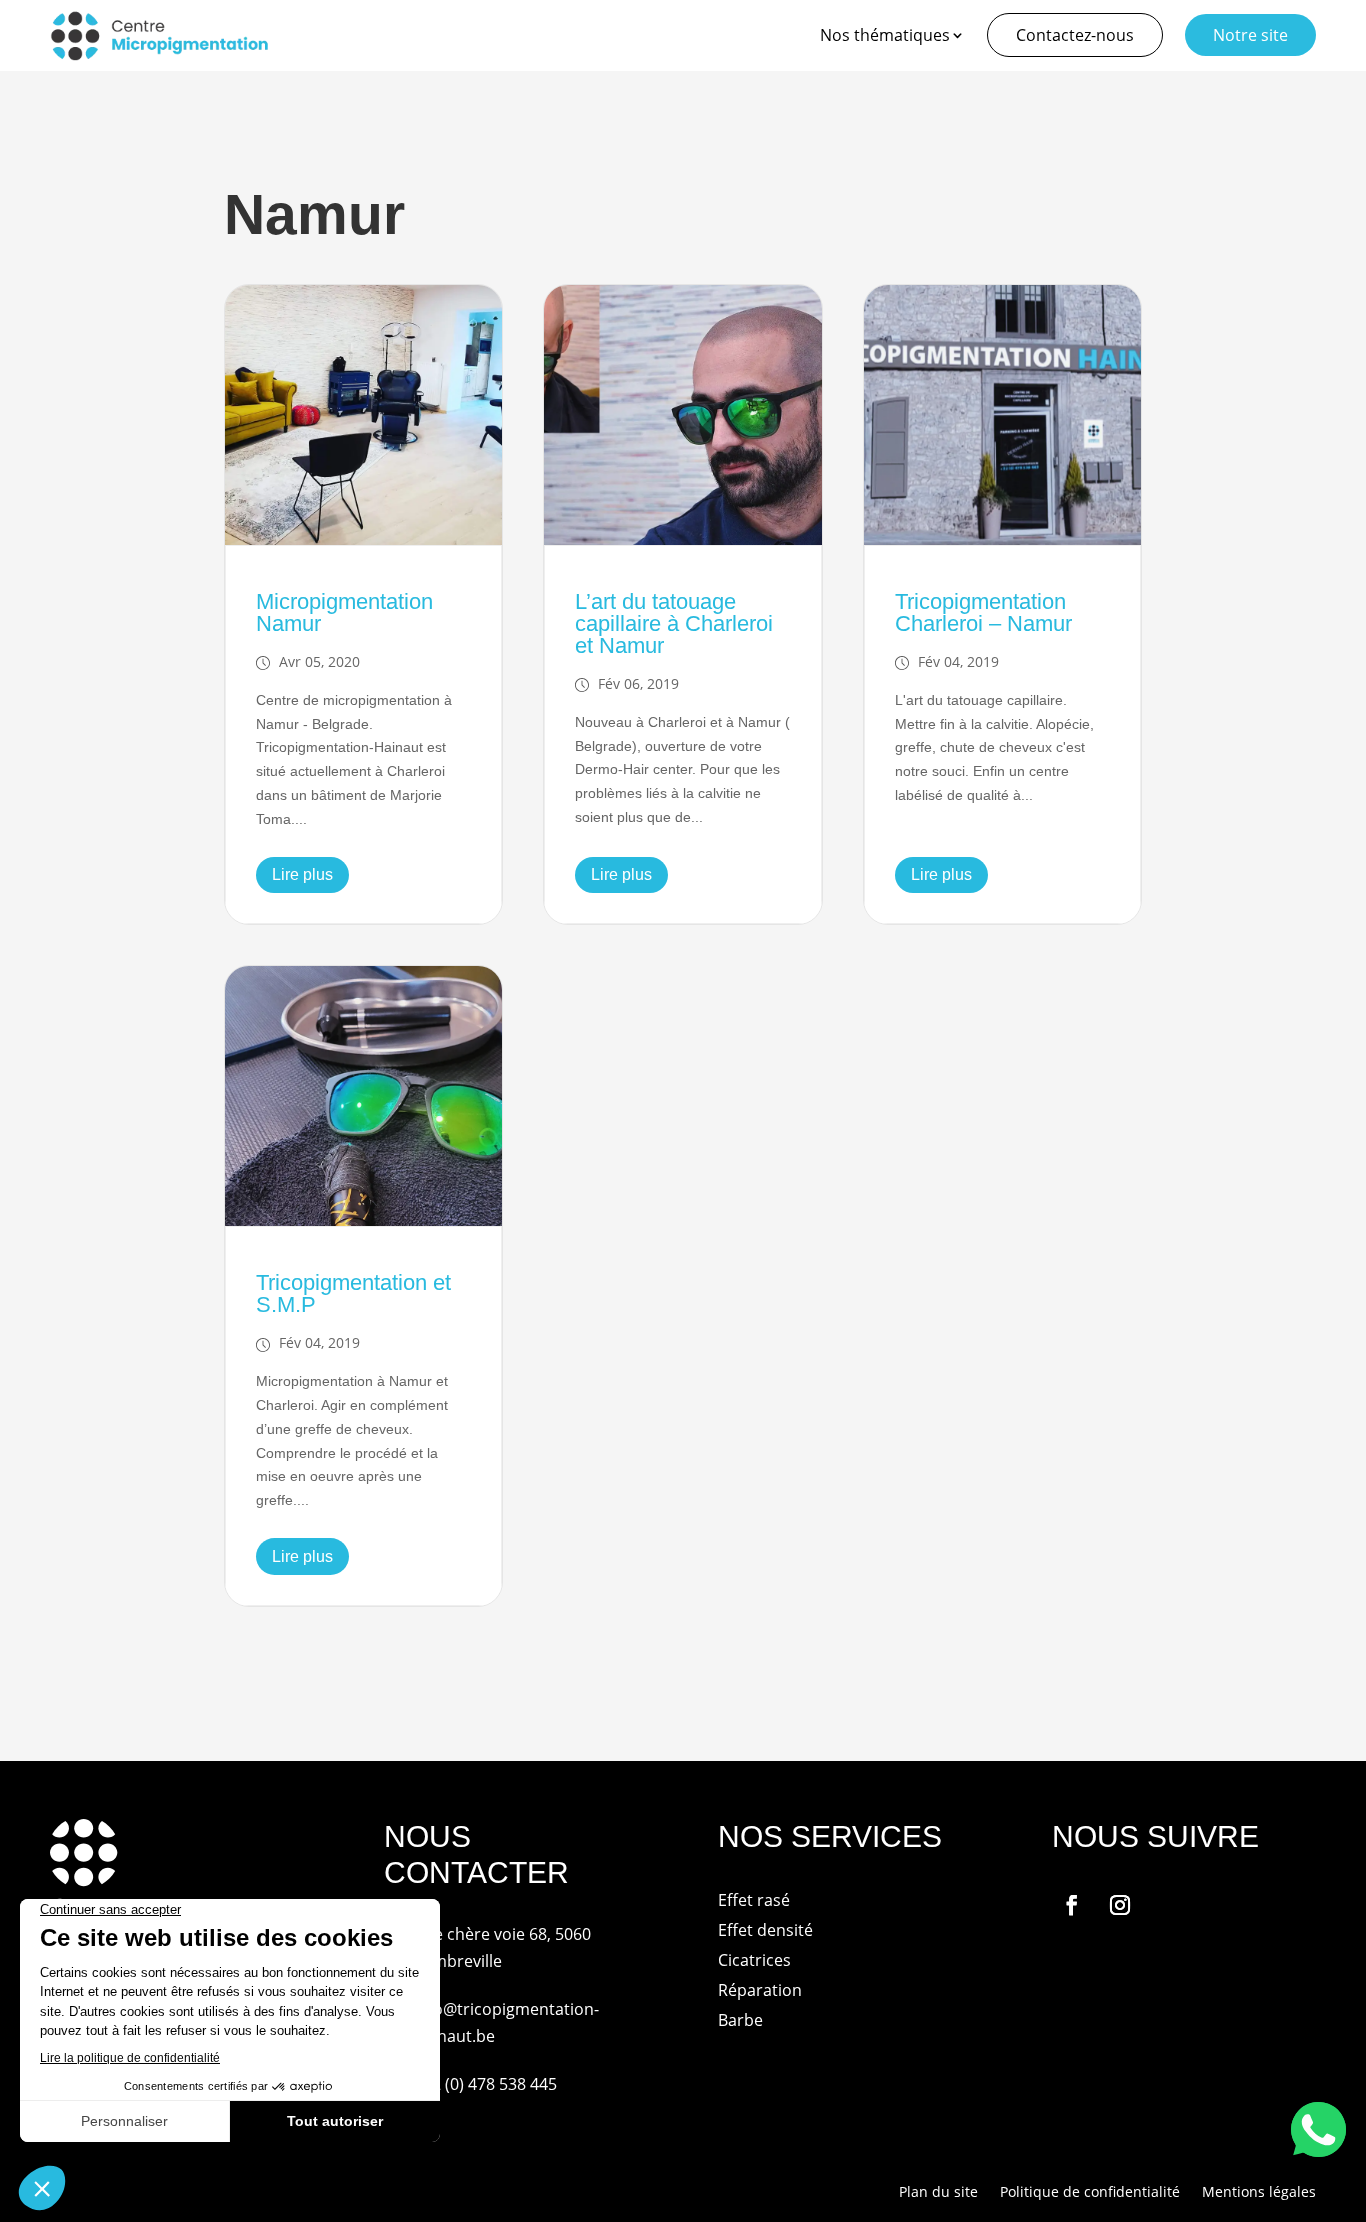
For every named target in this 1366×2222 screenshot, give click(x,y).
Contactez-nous (1075, 35)
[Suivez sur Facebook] (1072, 1905)
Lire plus (302, 874)
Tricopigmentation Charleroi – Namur (983, 612)
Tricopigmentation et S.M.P (353, 1293)
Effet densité (765, 1932)
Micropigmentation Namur (344, 612)
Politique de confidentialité (1090, 2193)
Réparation (760, 1992)
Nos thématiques (885, 35)
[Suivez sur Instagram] (1120, 1905)
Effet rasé (754, 1902)
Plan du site (938, 2193)
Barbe (740, 2022)
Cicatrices (754, 1962)
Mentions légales (1259, 2193)
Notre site (1250, 35)
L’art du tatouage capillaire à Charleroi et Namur (674, 623)
